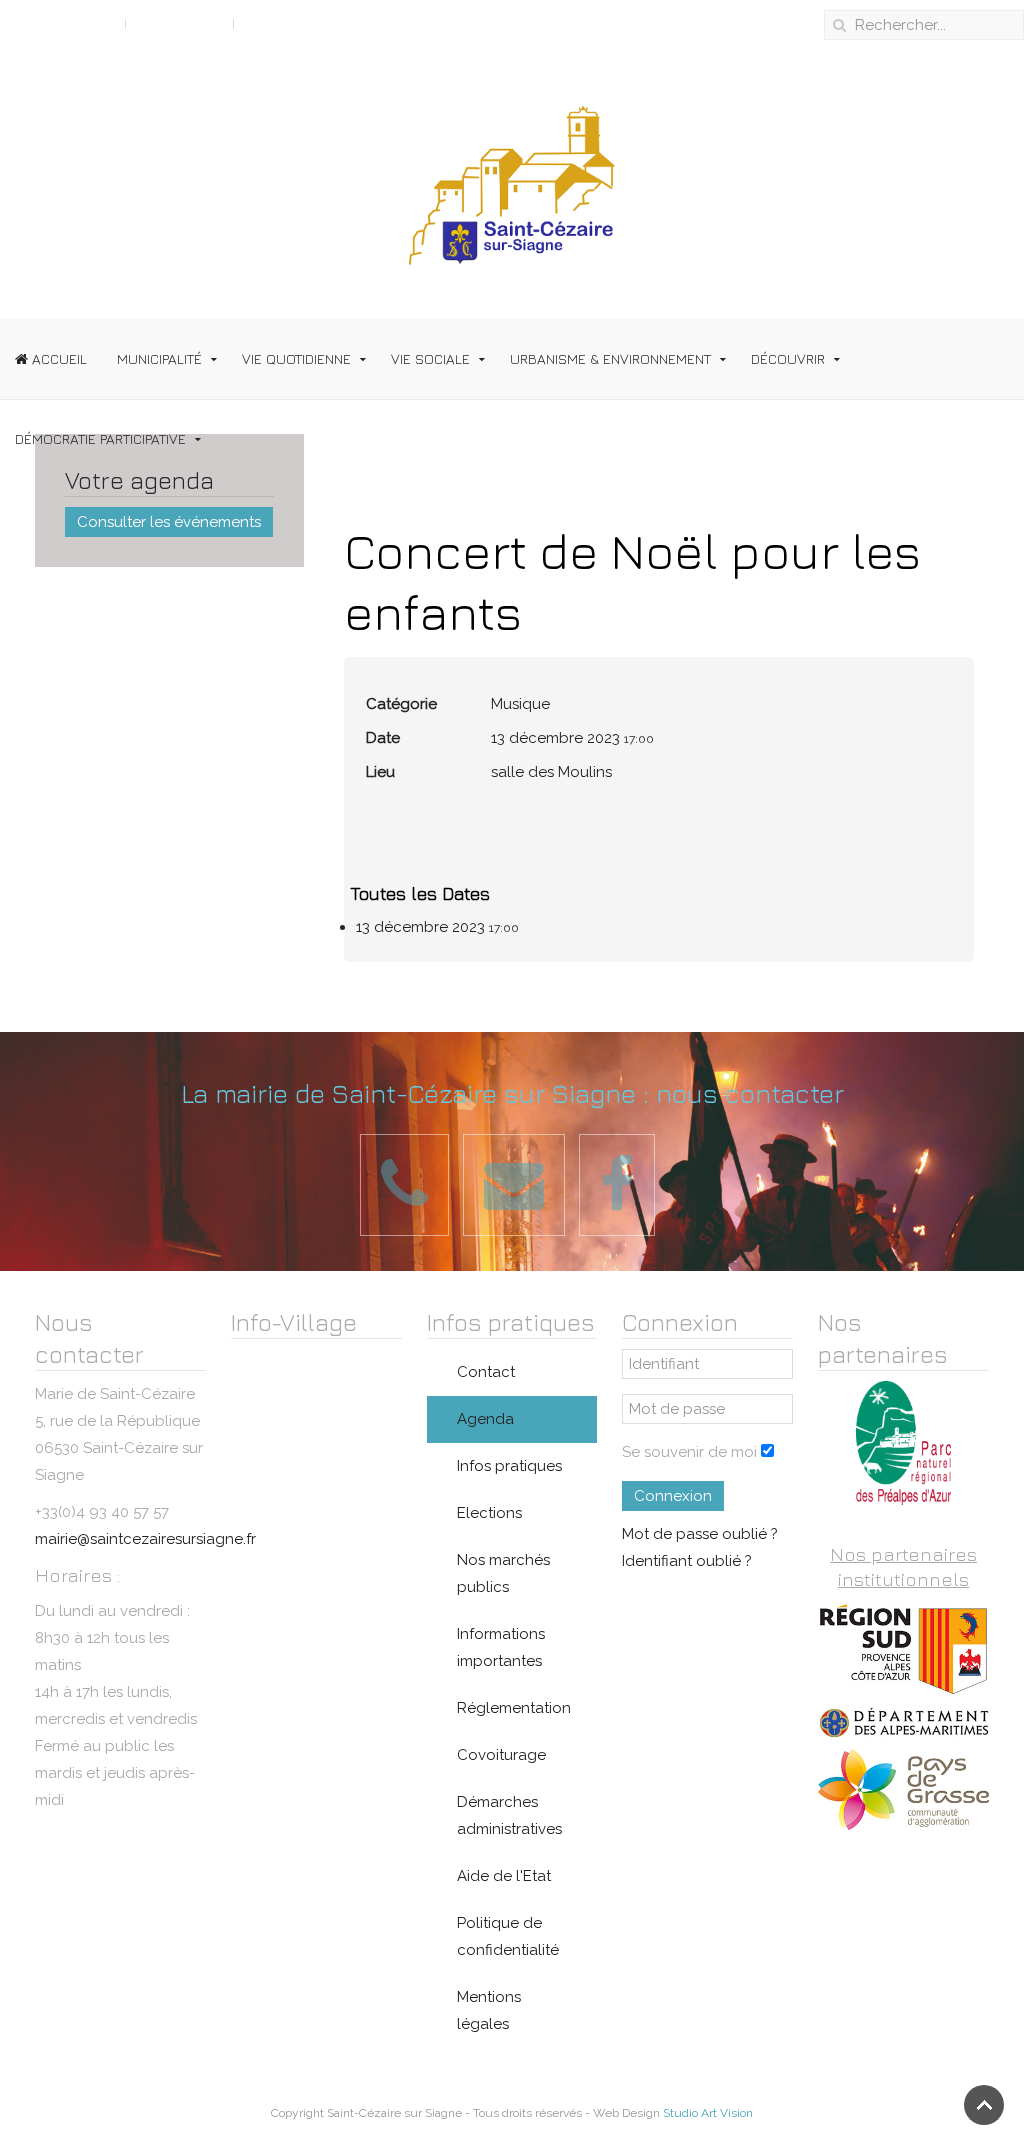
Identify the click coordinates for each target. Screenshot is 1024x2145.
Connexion (673, 1496)
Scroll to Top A (62, 23)
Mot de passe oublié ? (700, 1534)
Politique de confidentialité (508, 1936)
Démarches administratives (509, 1815)
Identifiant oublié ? (687, 1561)
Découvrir (788, 358)
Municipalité (159, 358)
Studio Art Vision (708, 2113)
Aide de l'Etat (504, 1876)
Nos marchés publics (503, 1573)
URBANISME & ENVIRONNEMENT (610, 358)
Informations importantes (501, 1647)
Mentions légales (489, 2010)
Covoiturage (501, 1755)
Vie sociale (430, 358)
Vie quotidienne (296, 358)
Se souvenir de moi (689, 1452)
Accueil (57, 358)
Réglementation (514, 1708)
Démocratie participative (100, 438)
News (263, 23)
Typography (179, 23)
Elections (489, 1513)
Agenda (485, 1419)
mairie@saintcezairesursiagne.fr (145, 1539)
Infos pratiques (509, 1466)
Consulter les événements (169, 522)
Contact (486, 1372)
